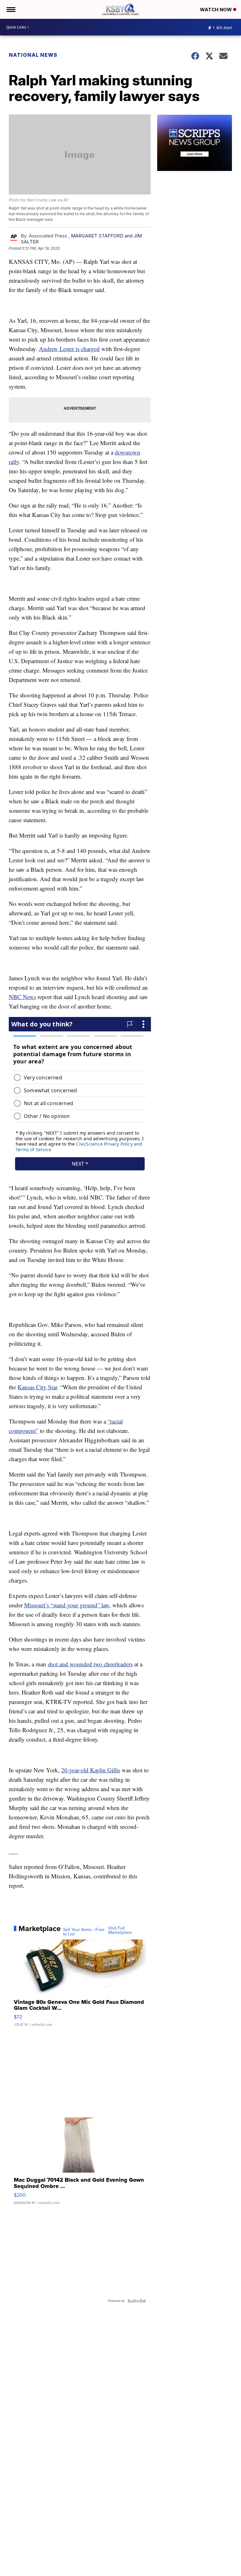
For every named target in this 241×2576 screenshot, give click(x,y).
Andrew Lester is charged (69, 349)
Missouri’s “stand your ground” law (67, 1605)
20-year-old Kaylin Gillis (91, 1770)
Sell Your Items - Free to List (84, 1932)
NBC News (22, 997)
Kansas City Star (37, 1387)
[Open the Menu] (11, 9)
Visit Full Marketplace (120, 1930)
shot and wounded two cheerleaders (90, 1664)
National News (33, 55)
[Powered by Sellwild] (137, 2301)
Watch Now (217, 10)
